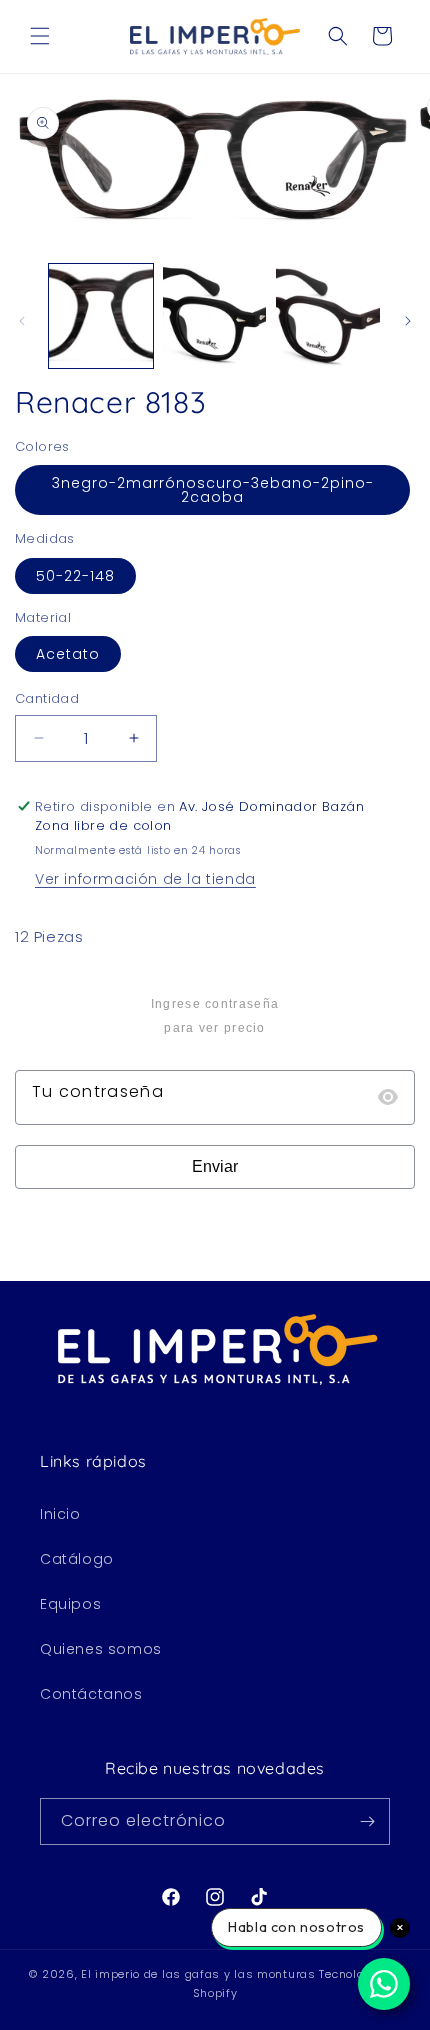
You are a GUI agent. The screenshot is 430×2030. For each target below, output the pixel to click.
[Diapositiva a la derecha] (408, 321)
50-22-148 (75, 576)
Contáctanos (91, 1694)
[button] (40, 36)
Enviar (215, 1166)
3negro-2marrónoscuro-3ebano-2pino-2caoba (213, 490)
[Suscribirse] (367, 1821)
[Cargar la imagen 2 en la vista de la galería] (215, 316)
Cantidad (47, 698)
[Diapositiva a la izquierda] (22, 321)
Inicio (60, 1514)
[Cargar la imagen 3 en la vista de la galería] (328, 316)
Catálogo (77, 1559)
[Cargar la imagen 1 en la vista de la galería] (101, 316)
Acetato (68, 654)
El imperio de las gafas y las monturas (198, 1974)
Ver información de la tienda (145, 879)
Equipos (70, 1604)
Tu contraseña (98, 1091)
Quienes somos (101, 1649)
